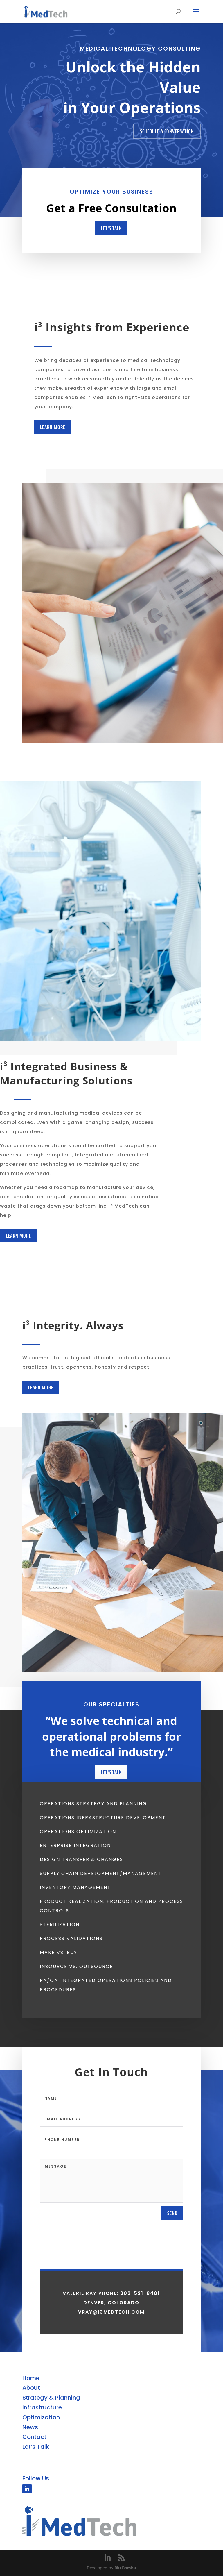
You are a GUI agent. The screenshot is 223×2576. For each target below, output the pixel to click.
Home (31, 2378)
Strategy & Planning (51, 2398)
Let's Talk (111, 228)
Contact (34, 2437)
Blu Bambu (125, 2568)
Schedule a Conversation (167, 131)
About (31, 2388)
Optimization (41, 2417)
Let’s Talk (36, 2447)
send (172, 2213)
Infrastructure (42, 2407)
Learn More (53, 427)
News (30, 2427)
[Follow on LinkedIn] (27, 2489)
